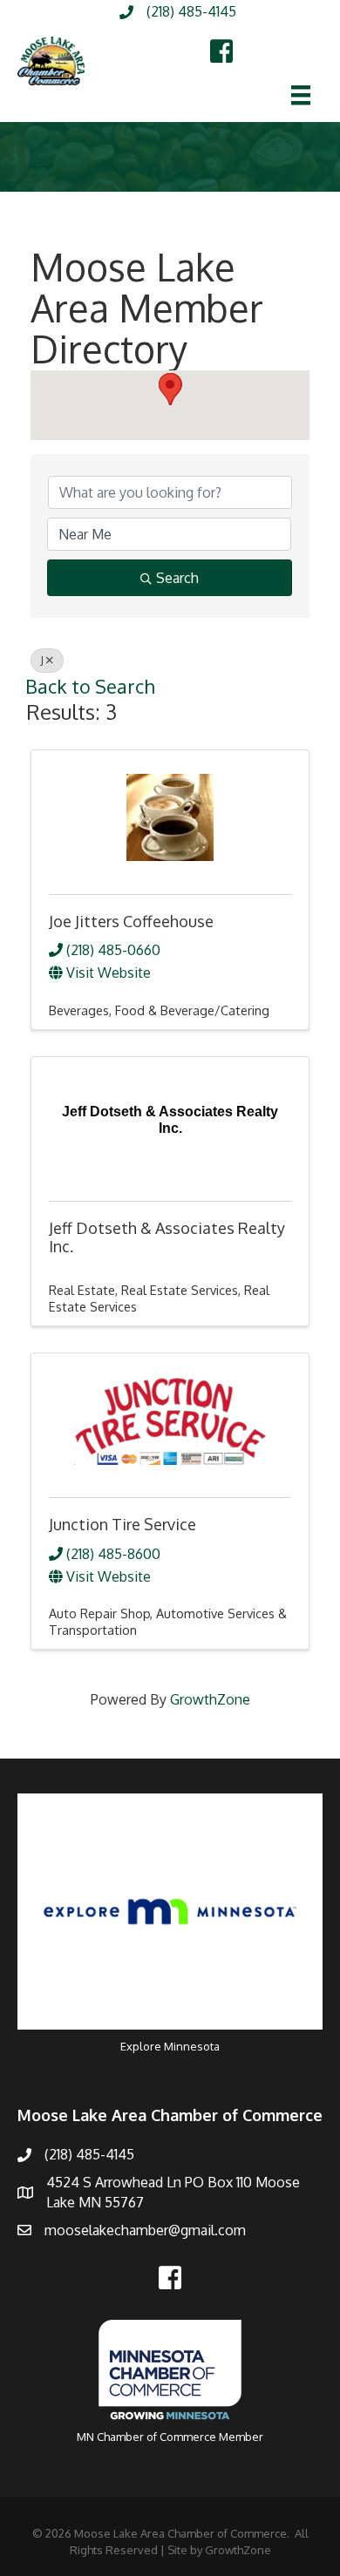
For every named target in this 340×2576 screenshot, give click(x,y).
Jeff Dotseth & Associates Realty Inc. (167, 1237)
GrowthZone (210, 1699)
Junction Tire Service (122, 1524)
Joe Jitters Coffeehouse (131, 921)
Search (177, 578)
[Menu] (301, 95)
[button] (170, 389)
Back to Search (90, 686)
